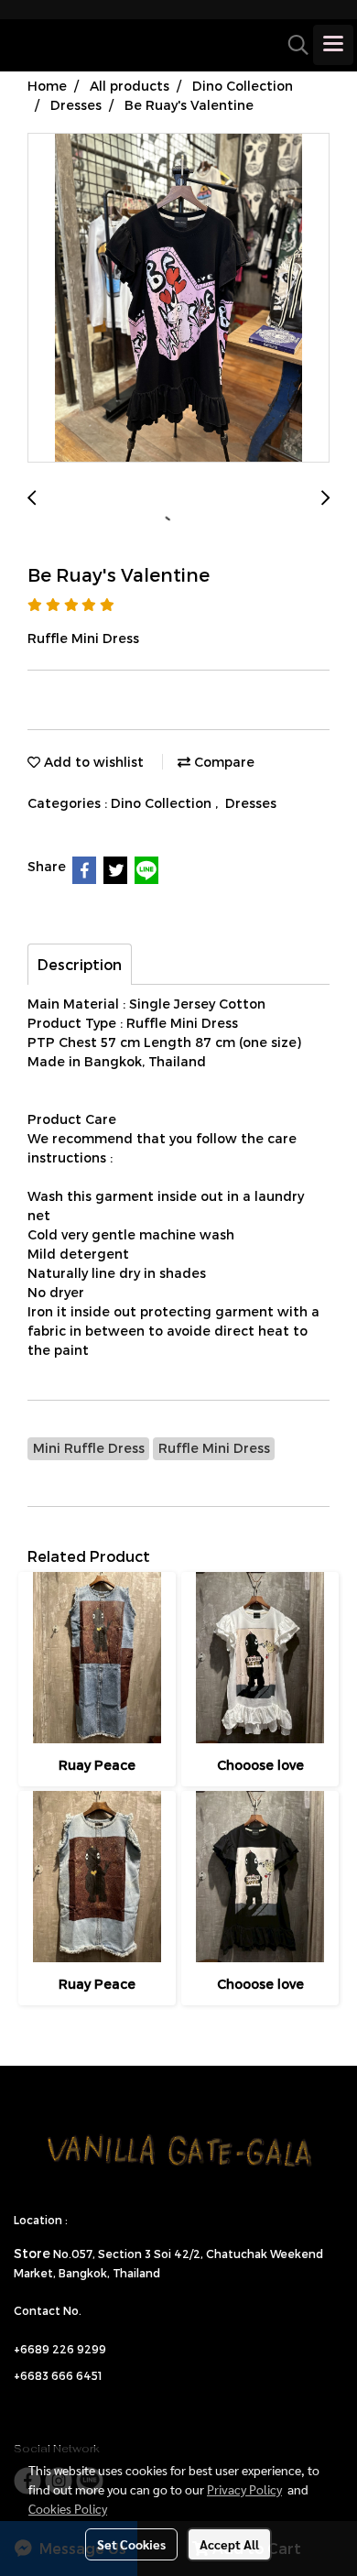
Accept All (229, 2544)
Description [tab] (80, 964)
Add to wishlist (92, 762)
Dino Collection (163, 803)
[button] (292, 45)
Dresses (251, 803)
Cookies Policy (68, 2508)
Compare (222, 762)
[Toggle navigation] (333, 45)
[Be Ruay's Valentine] (178, 299)
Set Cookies (131, 2544)
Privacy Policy (244, 2489)
